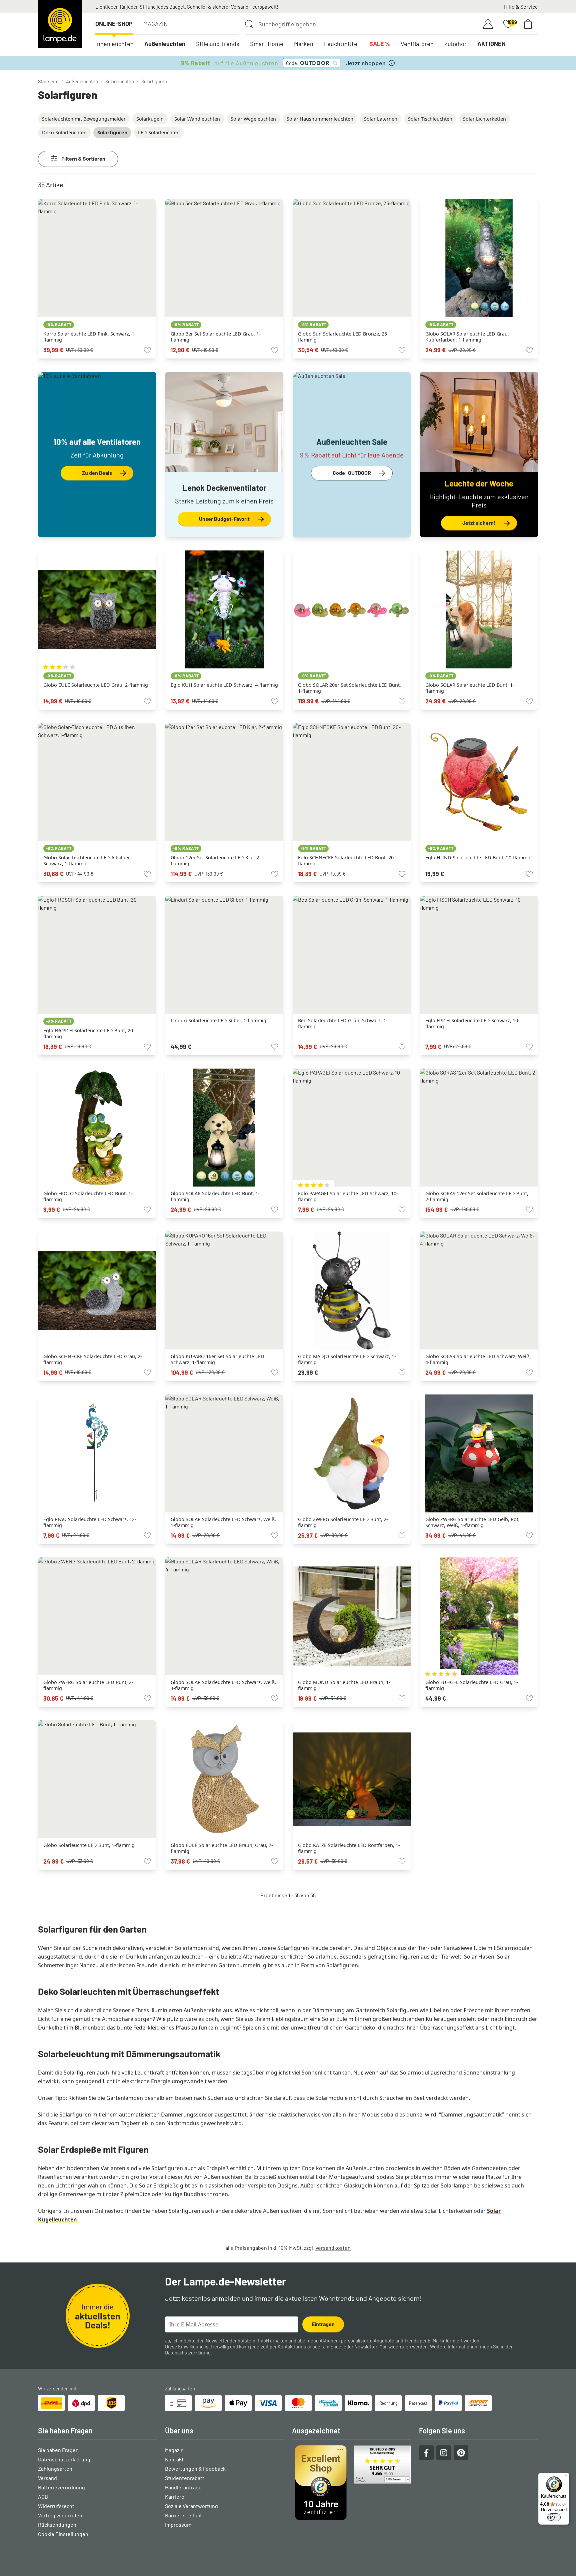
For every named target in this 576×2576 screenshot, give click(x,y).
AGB (43, 2497)
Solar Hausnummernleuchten (320, 119)
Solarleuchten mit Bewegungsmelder (84, 119)
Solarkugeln (150, 119)
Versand (47, 2478)
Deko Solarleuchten (64, 132)
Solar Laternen (381, 119)
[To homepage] (60, 24)
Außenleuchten (165, 44)
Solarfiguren (154, 81)
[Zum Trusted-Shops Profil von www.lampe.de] (351, 2483)
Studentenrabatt (185, 2478)
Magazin (155, 24)
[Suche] (249, 24)
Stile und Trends (218, 44)
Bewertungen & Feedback (195, 2469)
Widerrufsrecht (56, 2506)
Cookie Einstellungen (63, 2534)
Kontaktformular (294, 2347)
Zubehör (455, 44)
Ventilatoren (417, 44)
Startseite (48, 81)
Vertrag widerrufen (60, 2515)
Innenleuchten (114, 44)
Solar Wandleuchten (197, 119)
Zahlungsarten (55, 2469)
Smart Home (267, 44)
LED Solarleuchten (159, 132)
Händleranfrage (183, 2487)
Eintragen (323, 2324)
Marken (304, 44)
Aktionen (491, 44)
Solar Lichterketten (484, 119)
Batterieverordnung (61, 2487)
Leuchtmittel (341, 44)
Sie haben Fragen (58, 2450)
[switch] (554, 2517)
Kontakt (174, 2459)
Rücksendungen (57, 2525)
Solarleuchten (120, 81)
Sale (380, 44)
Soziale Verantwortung (191, 2506)
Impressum (178, 2525)
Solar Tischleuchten (430, 119)
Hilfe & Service (521, 6)
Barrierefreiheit (183, 2515)
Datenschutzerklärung (188, 2353)
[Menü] (565, 2477)
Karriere (175, 2497)
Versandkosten (333, 2248)
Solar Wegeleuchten (253, 119)
